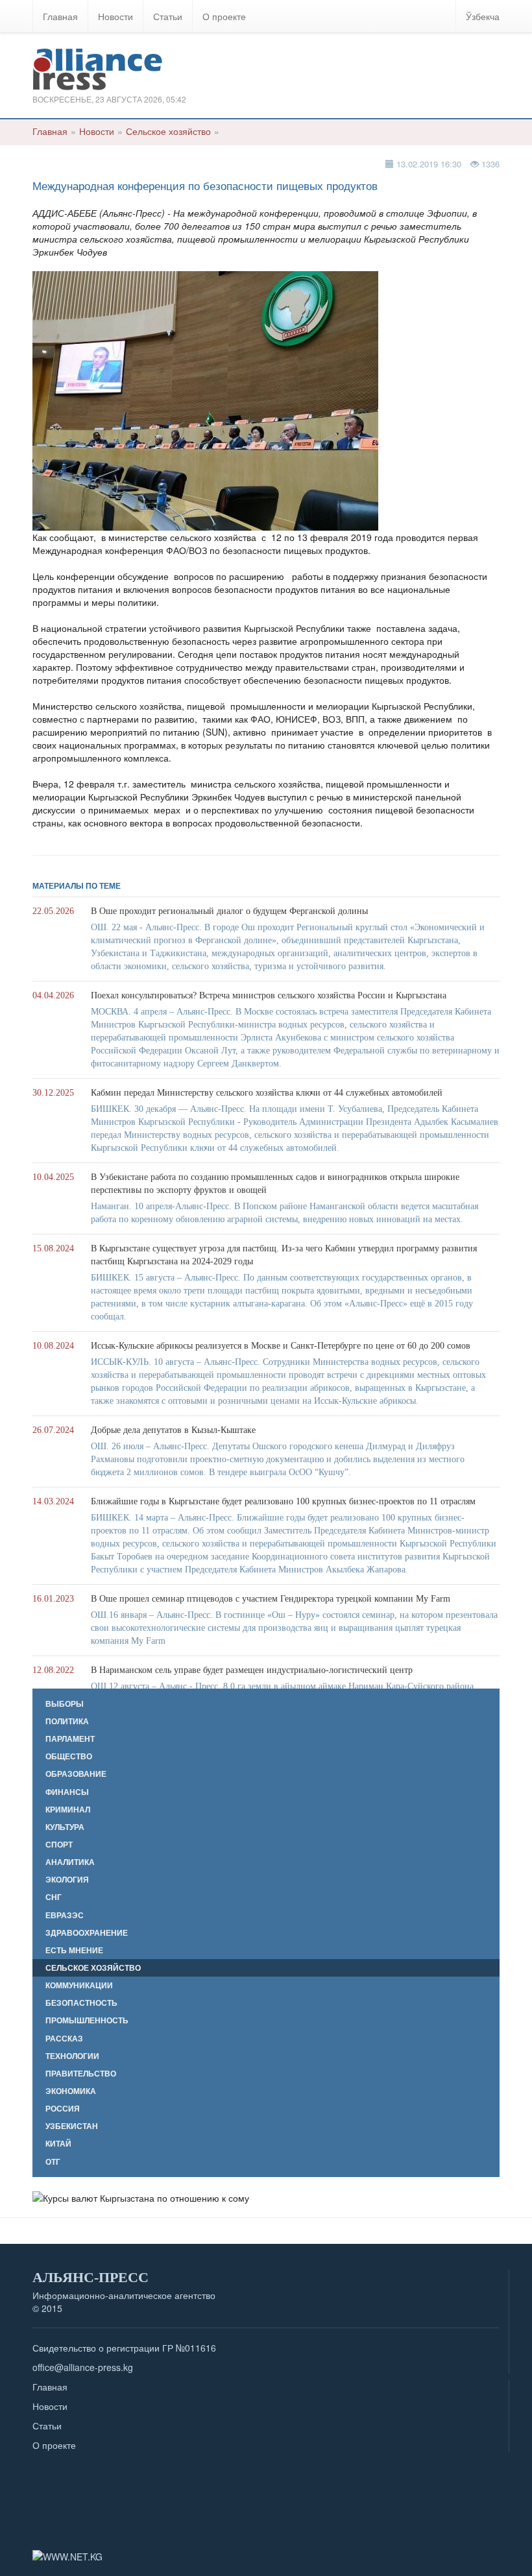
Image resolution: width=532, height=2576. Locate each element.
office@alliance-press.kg (83, 2367)
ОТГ (53, 2162)
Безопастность (81, 2003)
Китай (58, 2144)
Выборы (65, 1704)
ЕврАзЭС (65, 1915)
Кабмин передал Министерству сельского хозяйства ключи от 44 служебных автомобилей (267, 1093)
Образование (76, 1774)
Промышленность (87, 2020)
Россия (63, 2109)
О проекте (224, 16)
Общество (69, 1756)
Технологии (72, 2056)
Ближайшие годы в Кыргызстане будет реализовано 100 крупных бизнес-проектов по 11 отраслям (283, 1501)
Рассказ (64, 2039)
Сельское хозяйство (168, 131)
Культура (65, 1827)
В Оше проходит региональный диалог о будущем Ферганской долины (229, 911)
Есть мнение (74, 1950)
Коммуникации (79, 1985)
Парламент (70, 1739)
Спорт (59, 1845)
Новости (115, 16)
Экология (67, 1880)
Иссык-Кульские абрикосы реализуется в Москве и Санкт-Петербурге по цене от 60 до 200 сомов (281, 1346)
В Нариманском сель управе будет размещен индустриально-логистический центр (252, 1670)
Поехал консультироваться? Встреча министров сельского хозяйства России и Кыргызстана (269, 995)
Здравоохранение (87, 1933)
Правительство (81, 2074)
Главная (60, 16)
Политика (67, 1721)
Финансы (67, 1792)
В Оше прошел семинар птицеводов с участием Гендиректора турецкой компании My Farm (271, 1599)
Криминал (68, 1810)
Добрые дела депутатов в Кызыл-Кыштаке (173, 1430)
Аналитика (70, 1862)
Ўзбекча (483, 16)
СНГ (54, 1897)
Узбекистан (72, 2126)
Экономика (71, 2091)
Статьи (168, 16)
